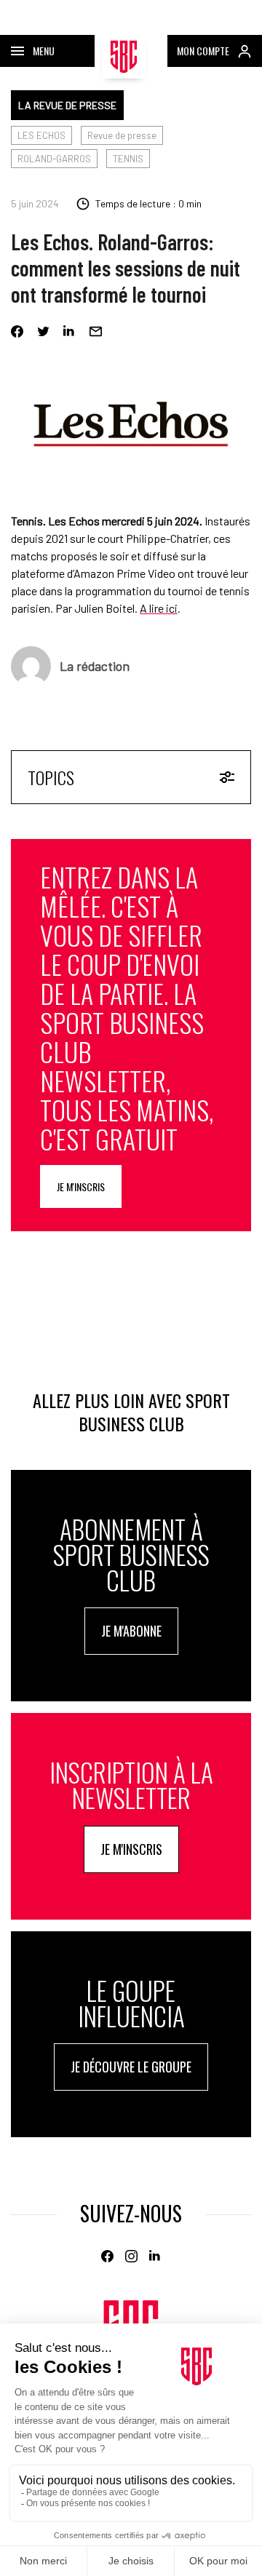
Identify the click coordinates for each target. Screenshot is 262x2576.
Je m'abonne (131, 1631)
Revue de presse (122, 135)
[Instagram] (131, 2256)
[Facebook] (17, 331)
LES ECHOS (41, 135)
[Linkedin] (70, 331)
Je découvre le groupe (131, 2067)
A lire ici (159, 608)
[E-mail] (96, 331)
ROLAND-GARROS (54, 159)
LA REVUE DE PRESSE (67, 105)
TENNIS (128, 159)
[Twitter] (43, 331)
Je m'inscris (81, 1186)
